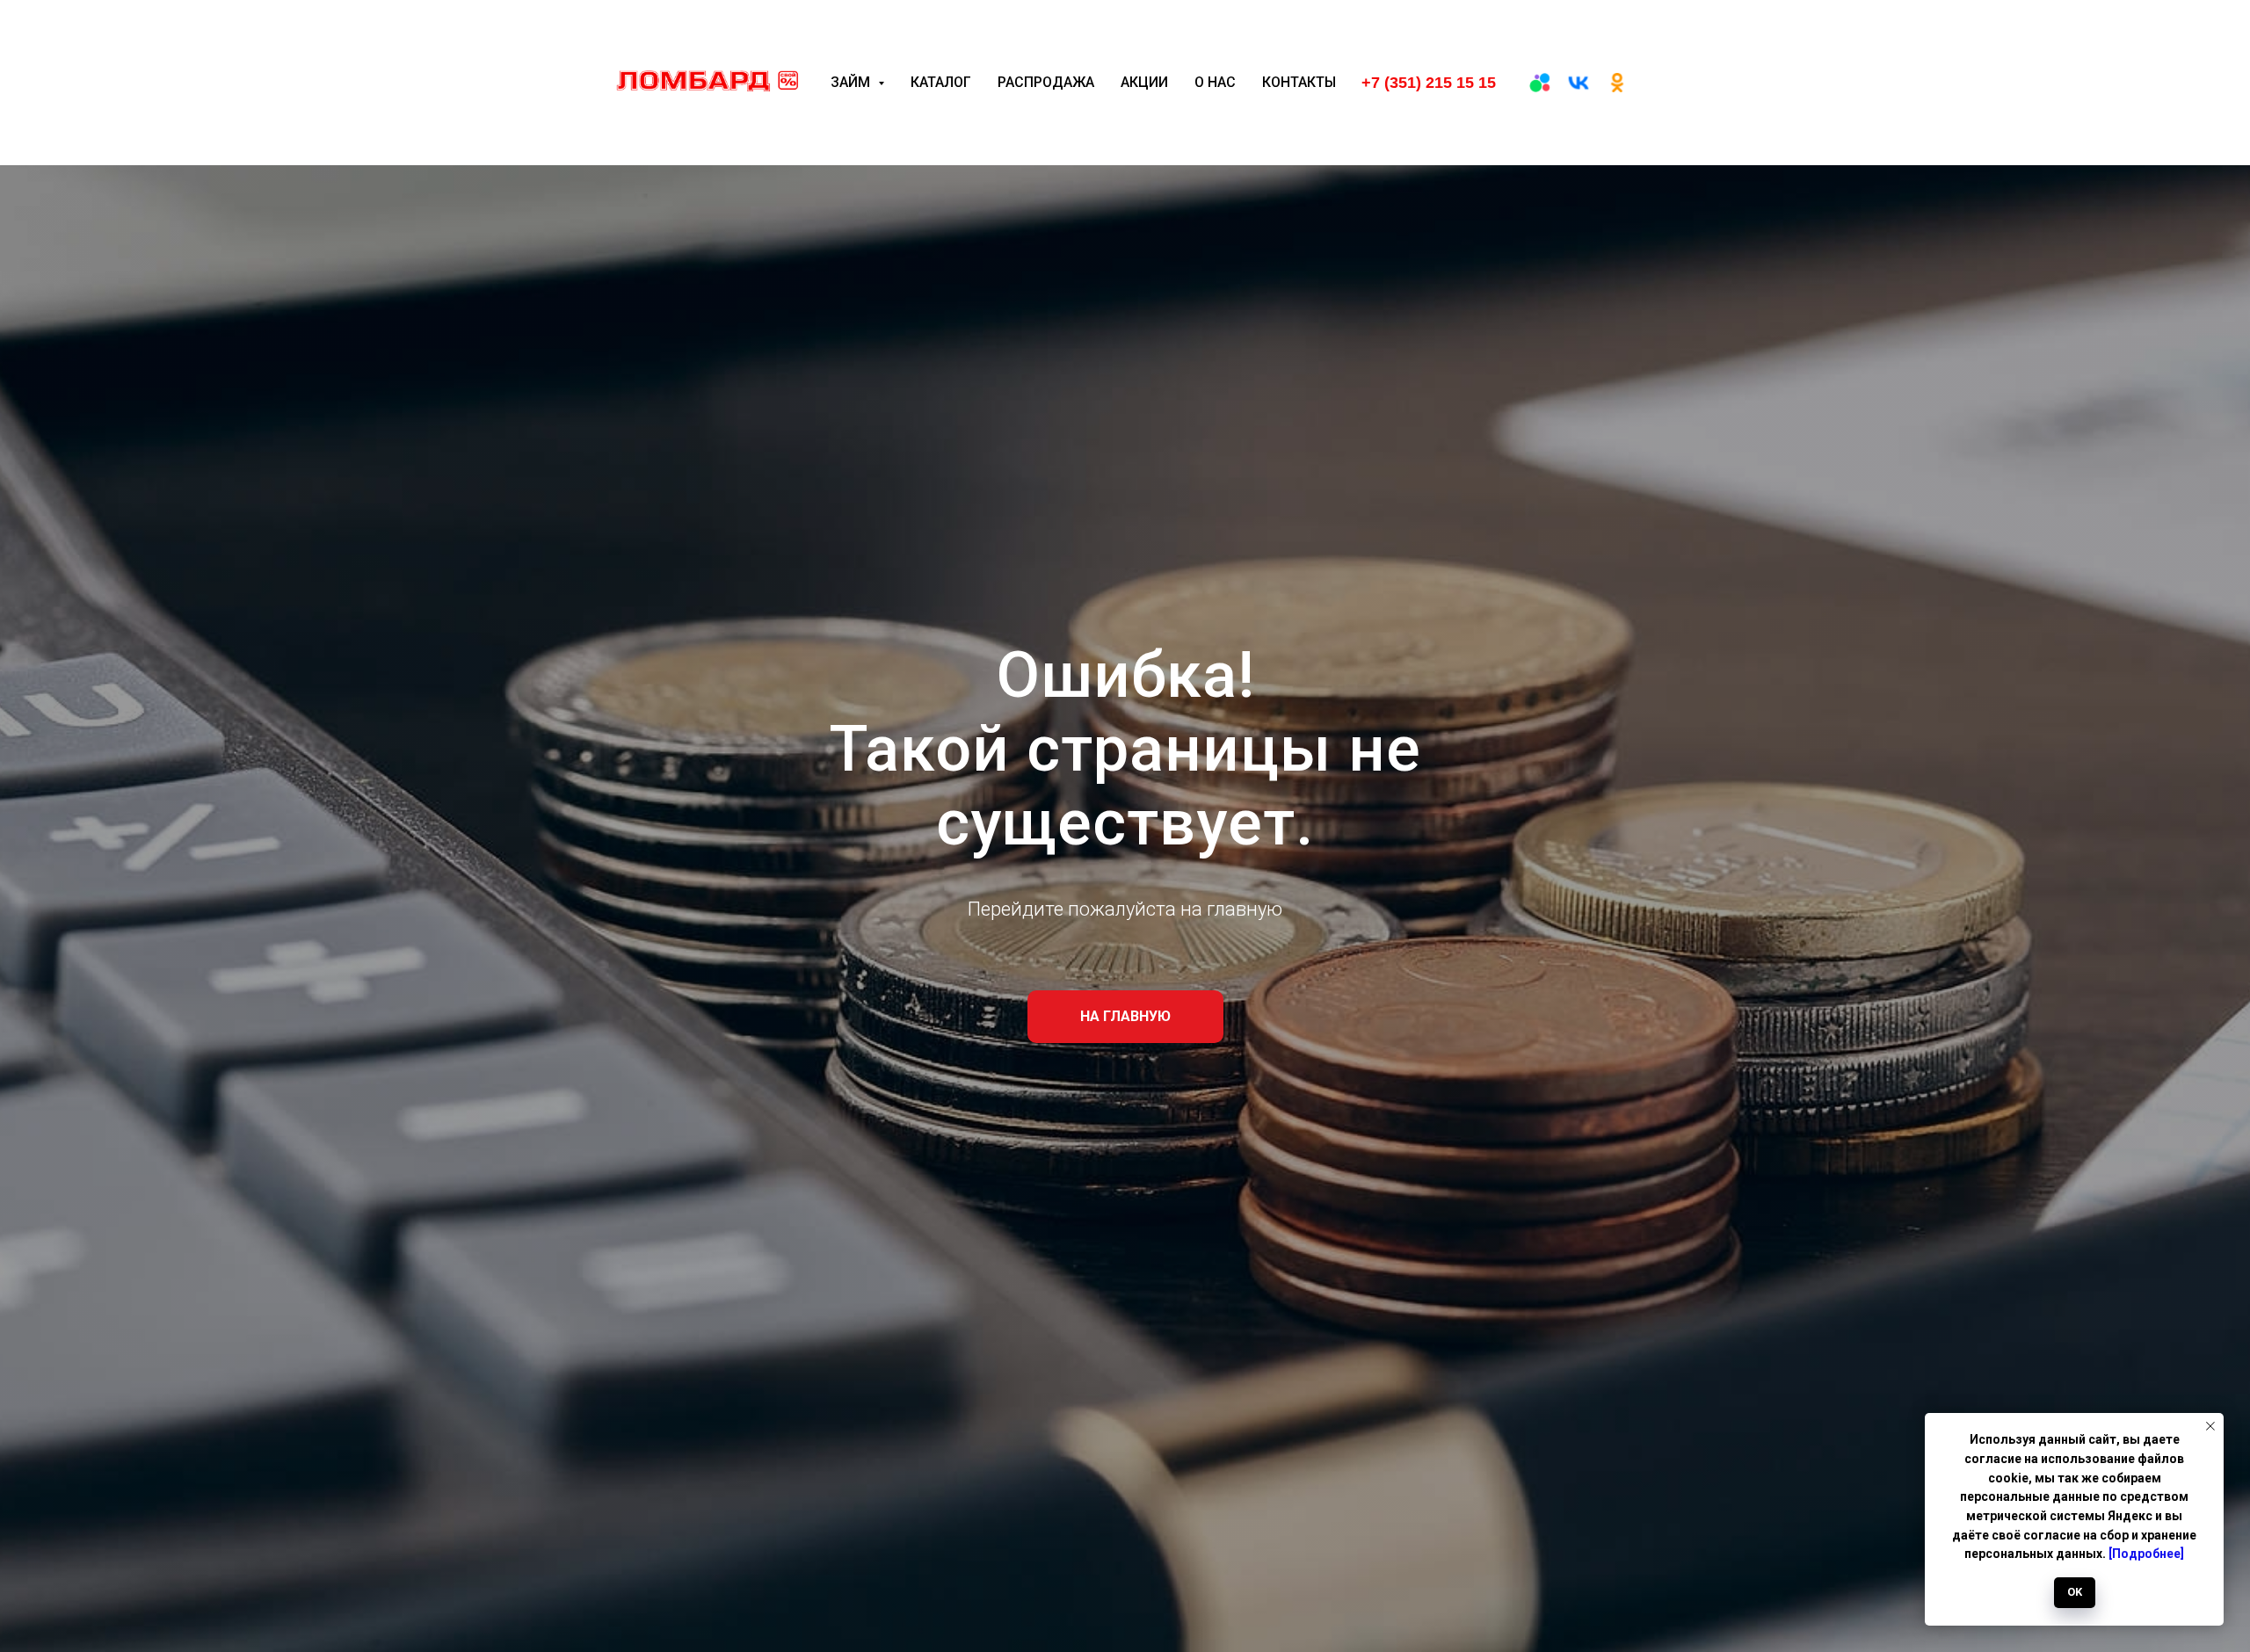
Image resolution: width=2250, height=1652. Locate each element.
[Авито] (1540, 83)
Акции (1144, 82)
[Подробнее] (2146, 1554)
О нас (1215, 82)
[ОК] (1617, 83)
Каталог (941, 82)
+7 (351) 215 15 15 (1429, 83)
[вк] (1579, 83)
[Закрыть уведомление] (2210, 1426)
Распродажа (1046, 82)
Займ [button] (852, 82)
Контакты (1299, 82)
